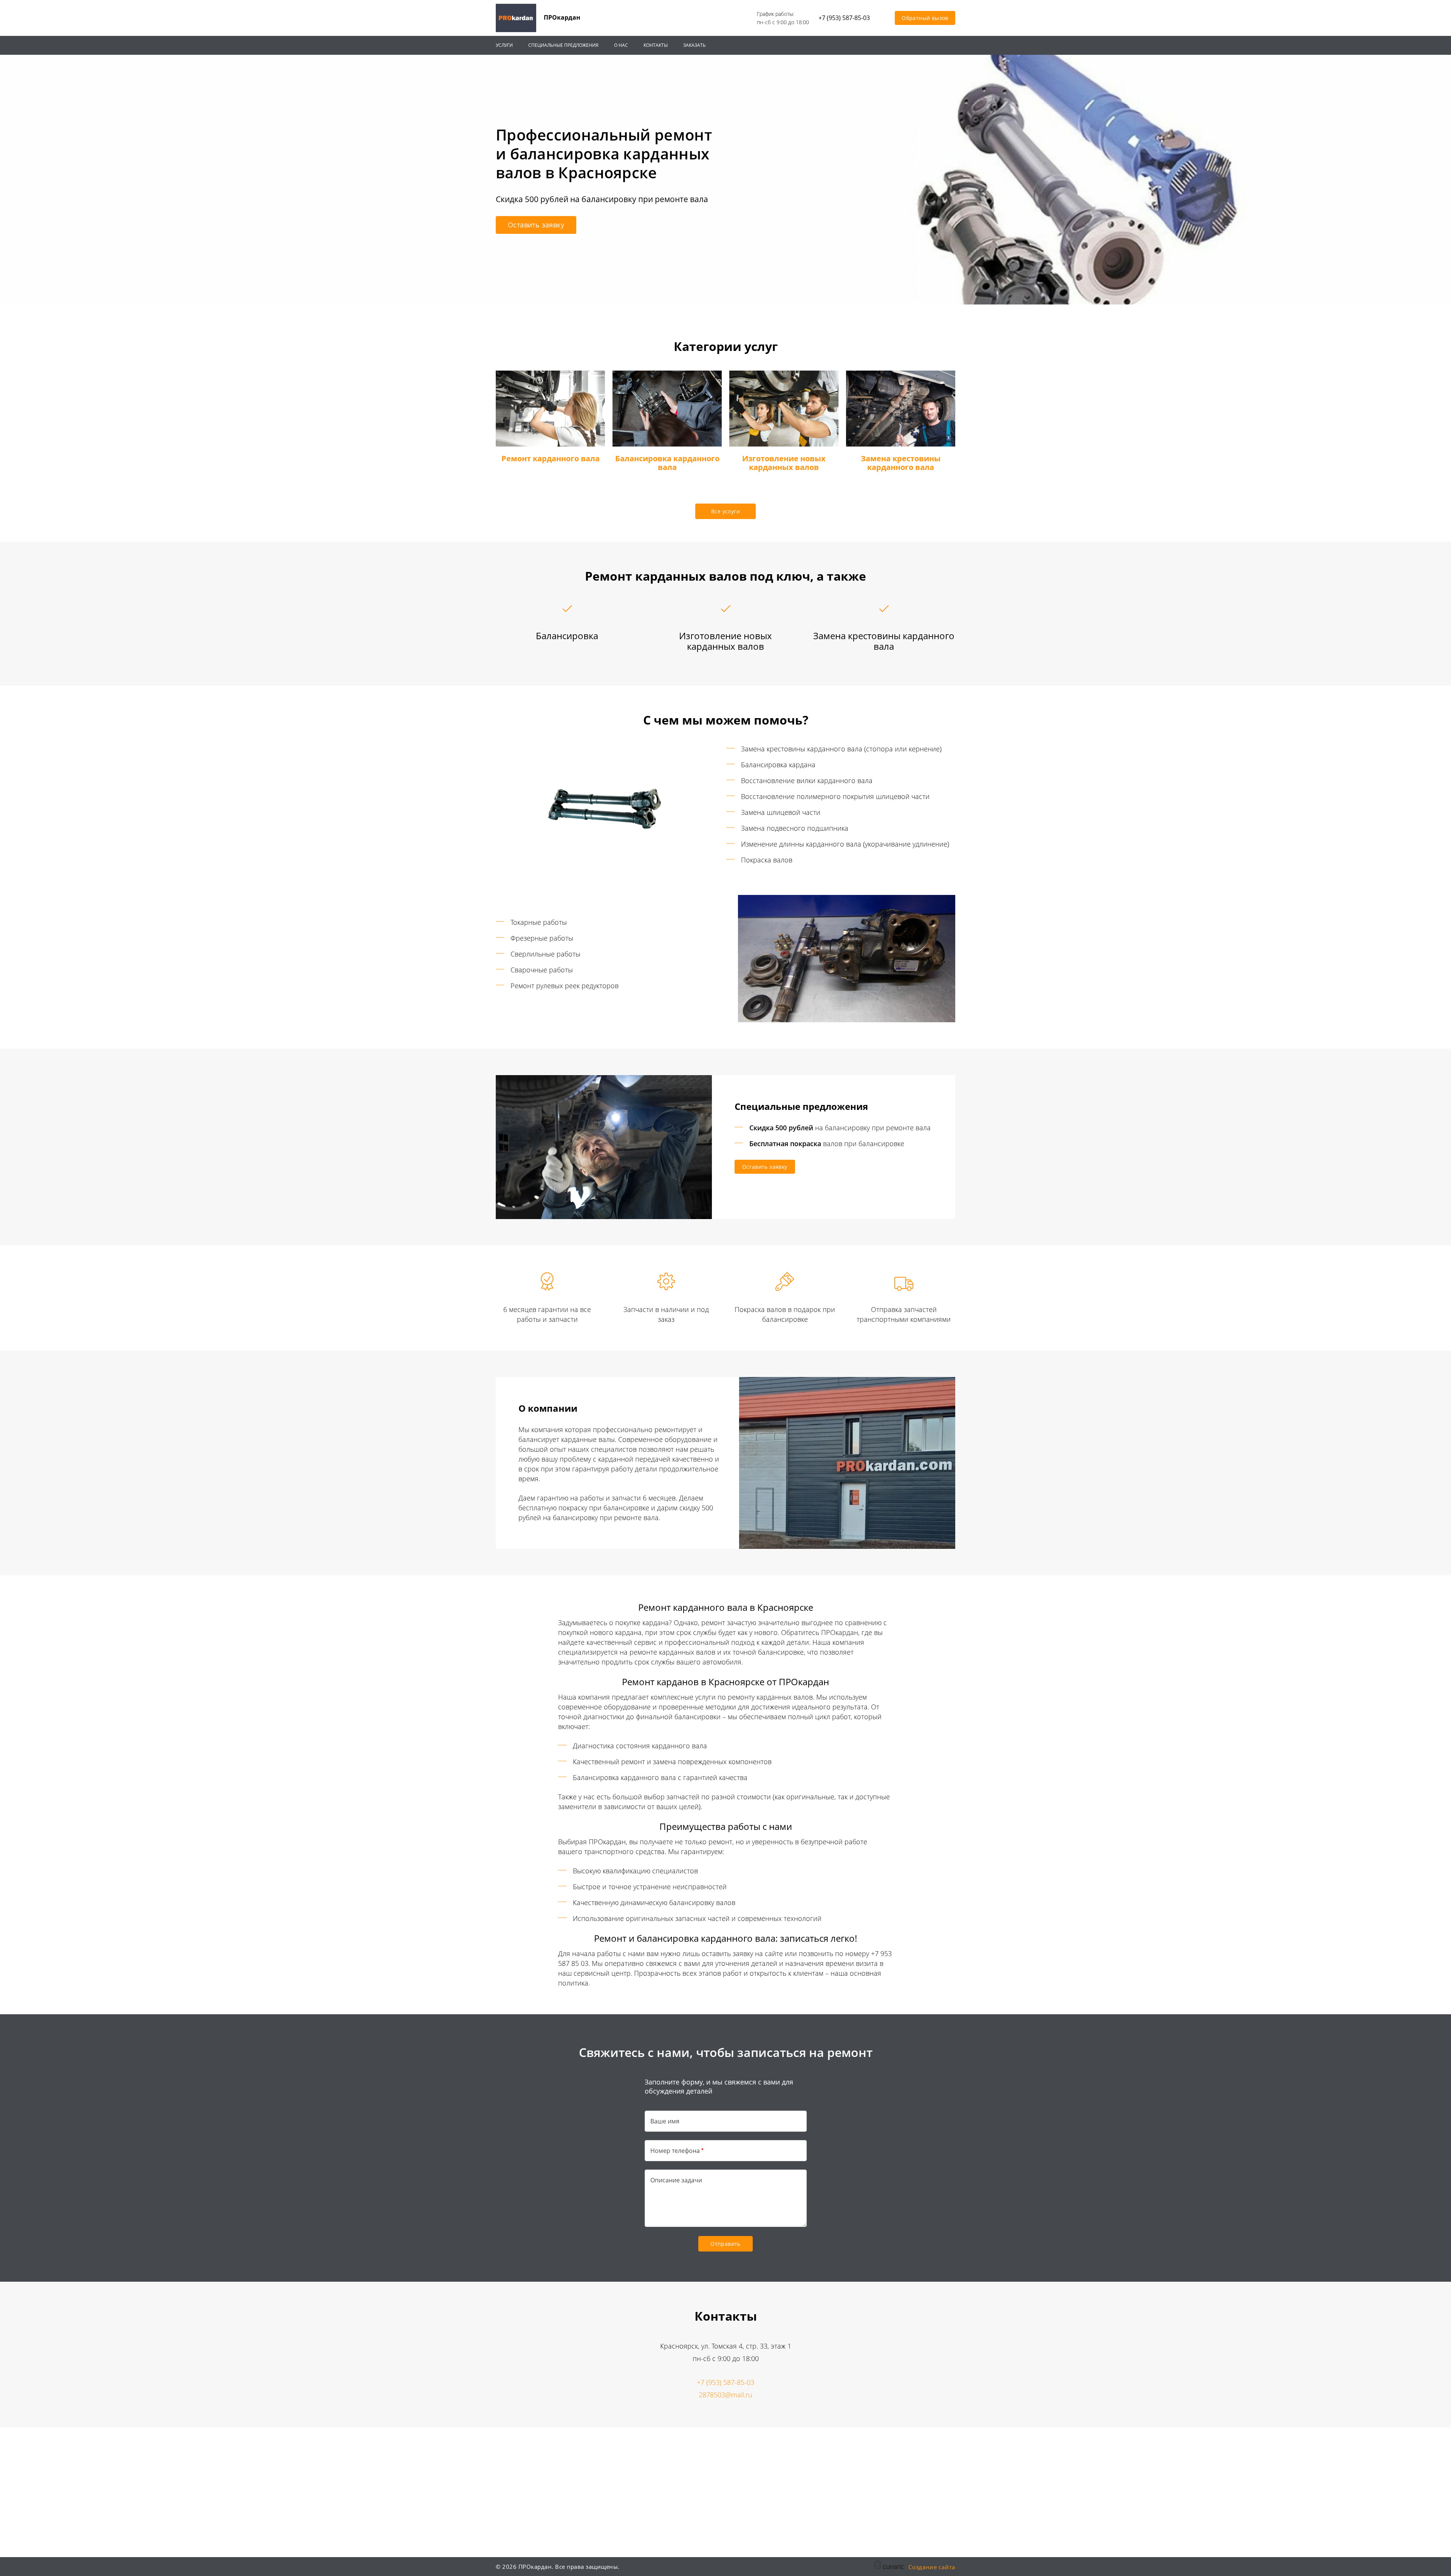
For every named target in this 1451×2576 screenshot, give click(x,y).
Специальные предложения (563, 45)
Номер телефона (675, 2151)
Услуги (504, 45)
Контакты (656, 45)
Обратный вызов (925, 18)
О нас (621, 45)
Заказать (695, 45)
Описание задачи (676, 2180)
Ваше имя (665, 2121)
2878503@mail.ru (725, 2395)
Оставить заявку (536, 225)
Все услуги (725, 511)
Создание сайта (932, 2567)
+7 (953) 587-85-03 (844, 18)
